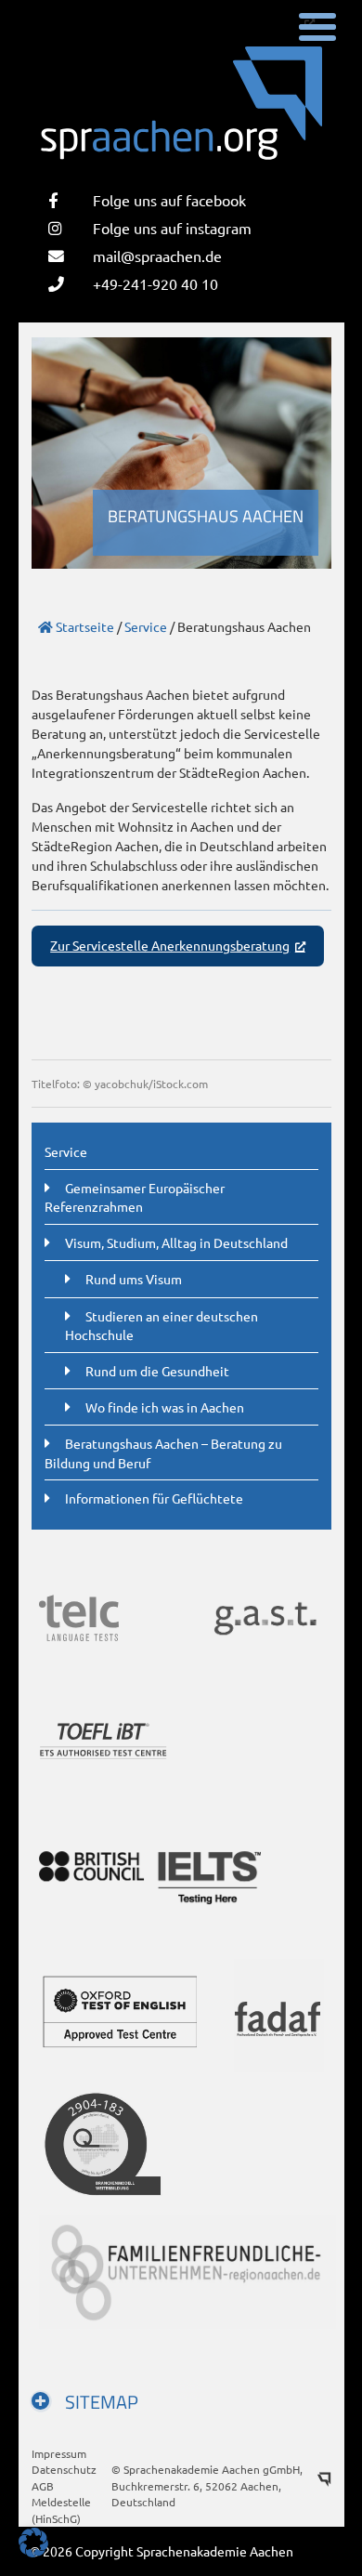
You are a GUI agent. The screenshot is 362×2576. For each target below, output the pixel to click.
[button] (33, 2543)
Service (146, 626)
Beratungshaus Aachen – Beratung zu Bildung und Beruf (163, 1452)
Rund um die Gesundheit (157, 1371)
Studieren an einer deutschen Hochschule (162, 1325)
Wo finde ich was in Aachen (165, 1407)
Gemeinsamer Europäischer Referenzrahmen (135, 1197)
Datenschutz (64, 2469)
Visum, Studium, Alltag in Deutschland (176, 1242)
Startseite (84, 626)
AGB (43, 2486)
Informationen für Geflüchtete (154, 1498)
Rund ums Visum (134, 1279)
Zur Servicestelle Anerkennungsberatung (170, 945)
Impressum (59, 2453)
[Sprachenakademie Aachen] (181, 115)
